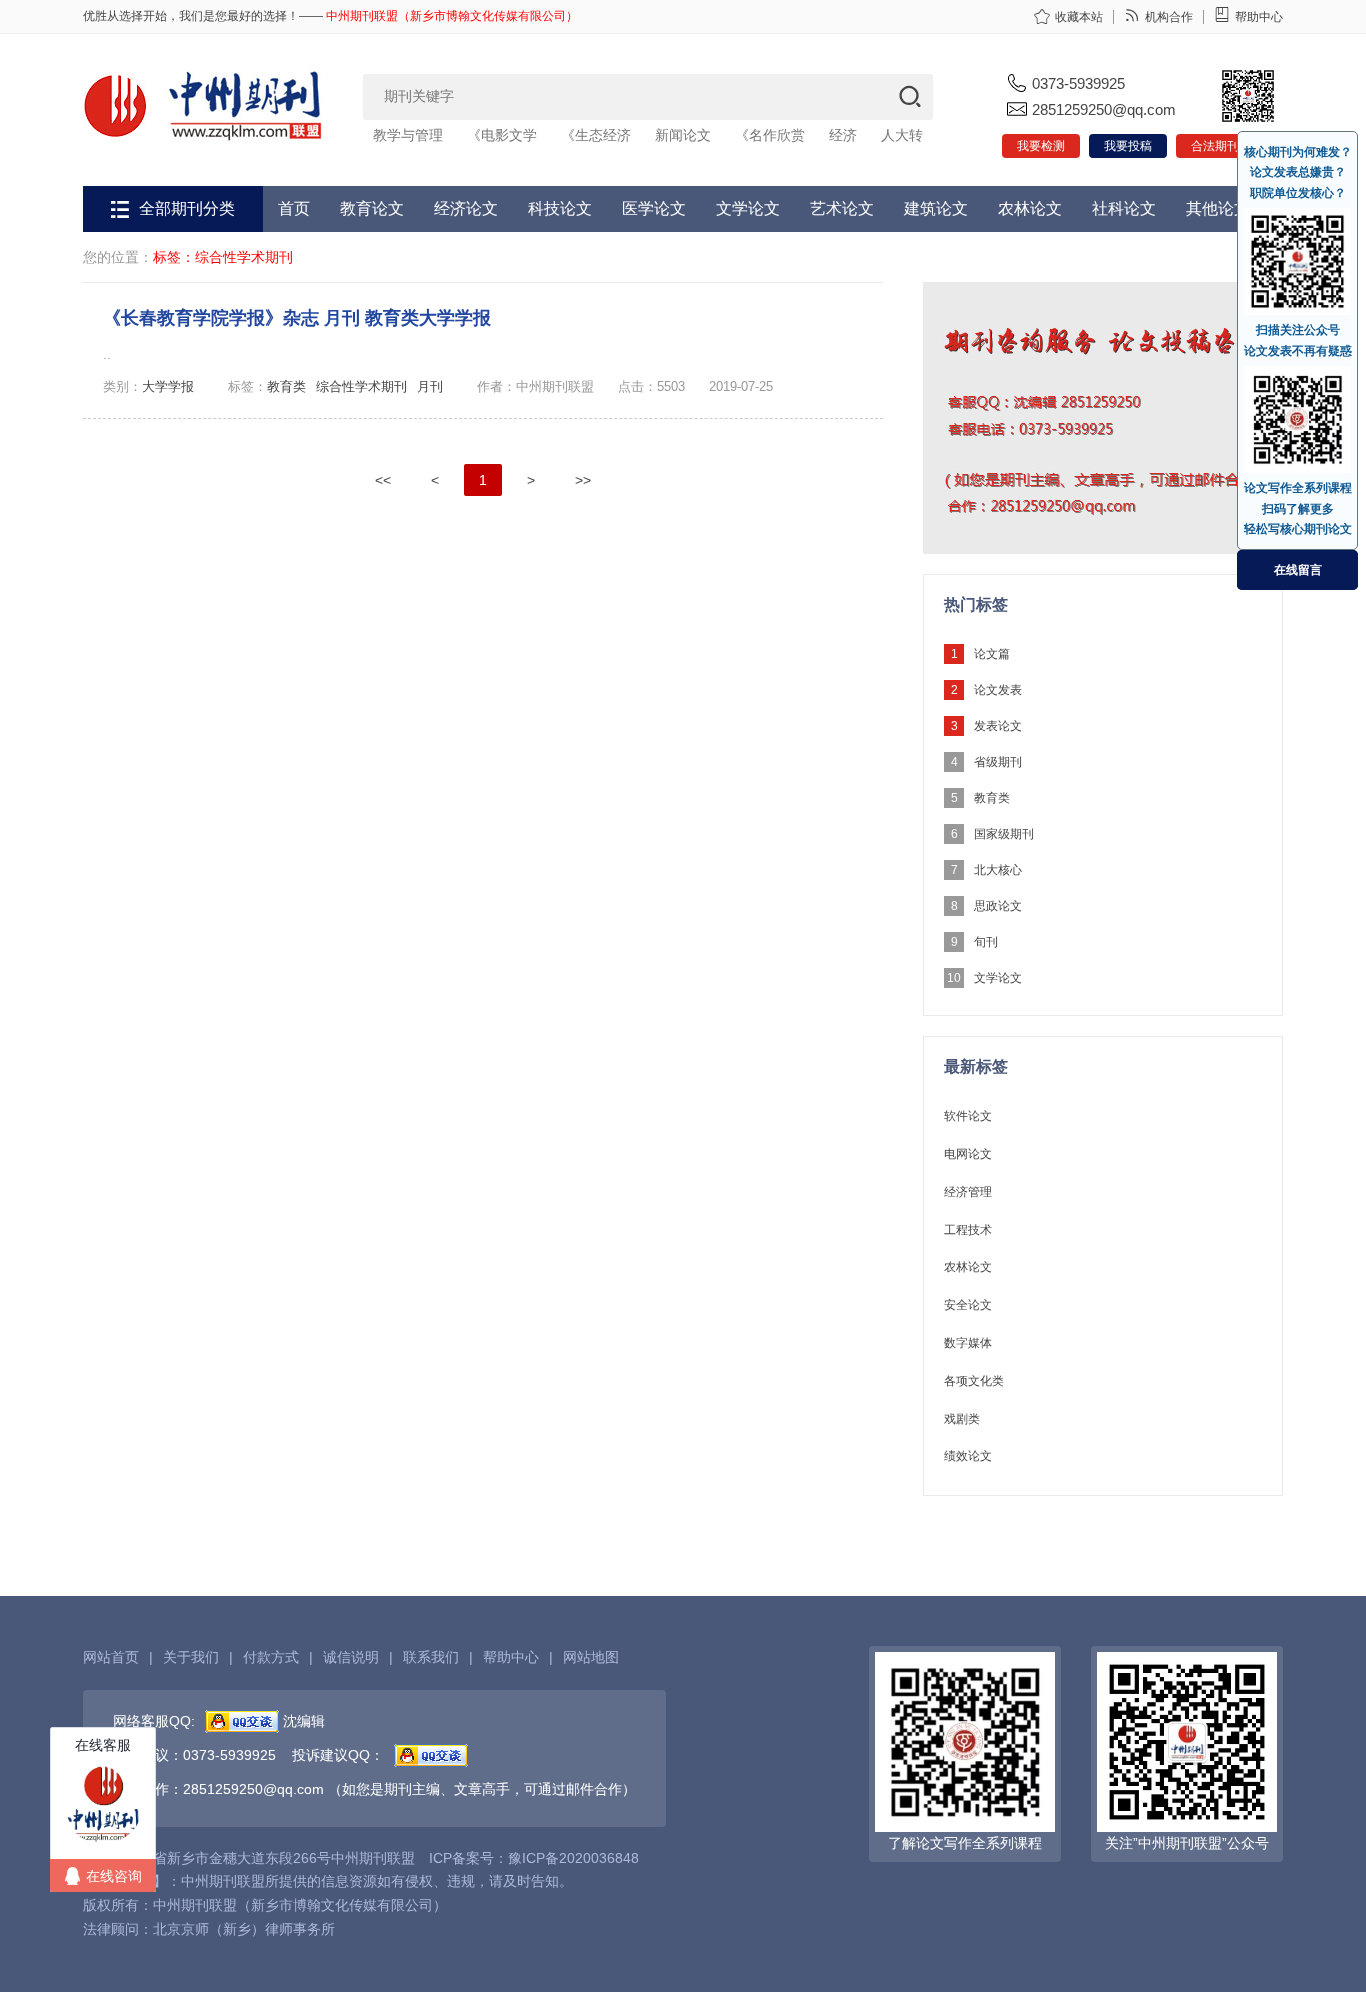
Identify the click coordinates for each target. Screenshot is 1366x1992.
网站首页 (111, 1657)
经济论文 (466, 208)
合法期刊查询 (1227, 146)
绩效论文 (968, 1456)
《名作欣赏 (770, 135)
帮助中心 (1259, 17)
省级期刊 (998, 762)
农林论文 (1030, 208)
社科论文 (1124, 208)
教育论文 (372, 208)
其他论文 (1218, 208)
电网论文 (968, 1154)
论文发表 (998, 690)
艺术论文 (842, 208)
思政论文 (998, 906)
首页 (294, 208)
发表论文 (998, 726)
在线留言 (1298, 570)
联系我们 (431, 1657)
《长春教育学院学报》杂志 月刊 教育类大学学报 (297, 318)
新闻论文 (683, 135)
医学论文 (654, 208)
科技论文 (560, 208)
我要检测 (1041, 146)
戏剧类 (962, 1419)
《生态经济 (596, 135)
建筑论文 (936, 208)
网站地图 (591, 1657)
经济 (843, 135)
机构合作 (1169, 17)
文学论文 (748, 208)
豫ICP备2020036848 (573, 1858)
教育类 (286, 386)
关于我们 (191, 1657)
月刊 (430, 386)
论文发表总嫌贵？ (1298, 172)
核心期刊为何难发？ (1298, 152)
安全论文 (968, 1305)
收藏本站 (1079, 17)
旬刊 (986, 942)
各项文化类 (974, 1381)
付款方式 (271, 1657)
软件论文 (968, 1116)
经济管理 (968, 1192)
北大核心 (998, 870)
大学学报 (168, 386)
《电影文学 (502, 135)
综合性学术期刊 (361, 386)
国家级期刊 (1004, 834)
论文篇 (992, 654)
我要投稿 (1128, 146)
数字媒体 (968, 1343)
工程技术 (968, 1230)
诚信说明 (351, 1657)
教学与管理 (408, 135)
